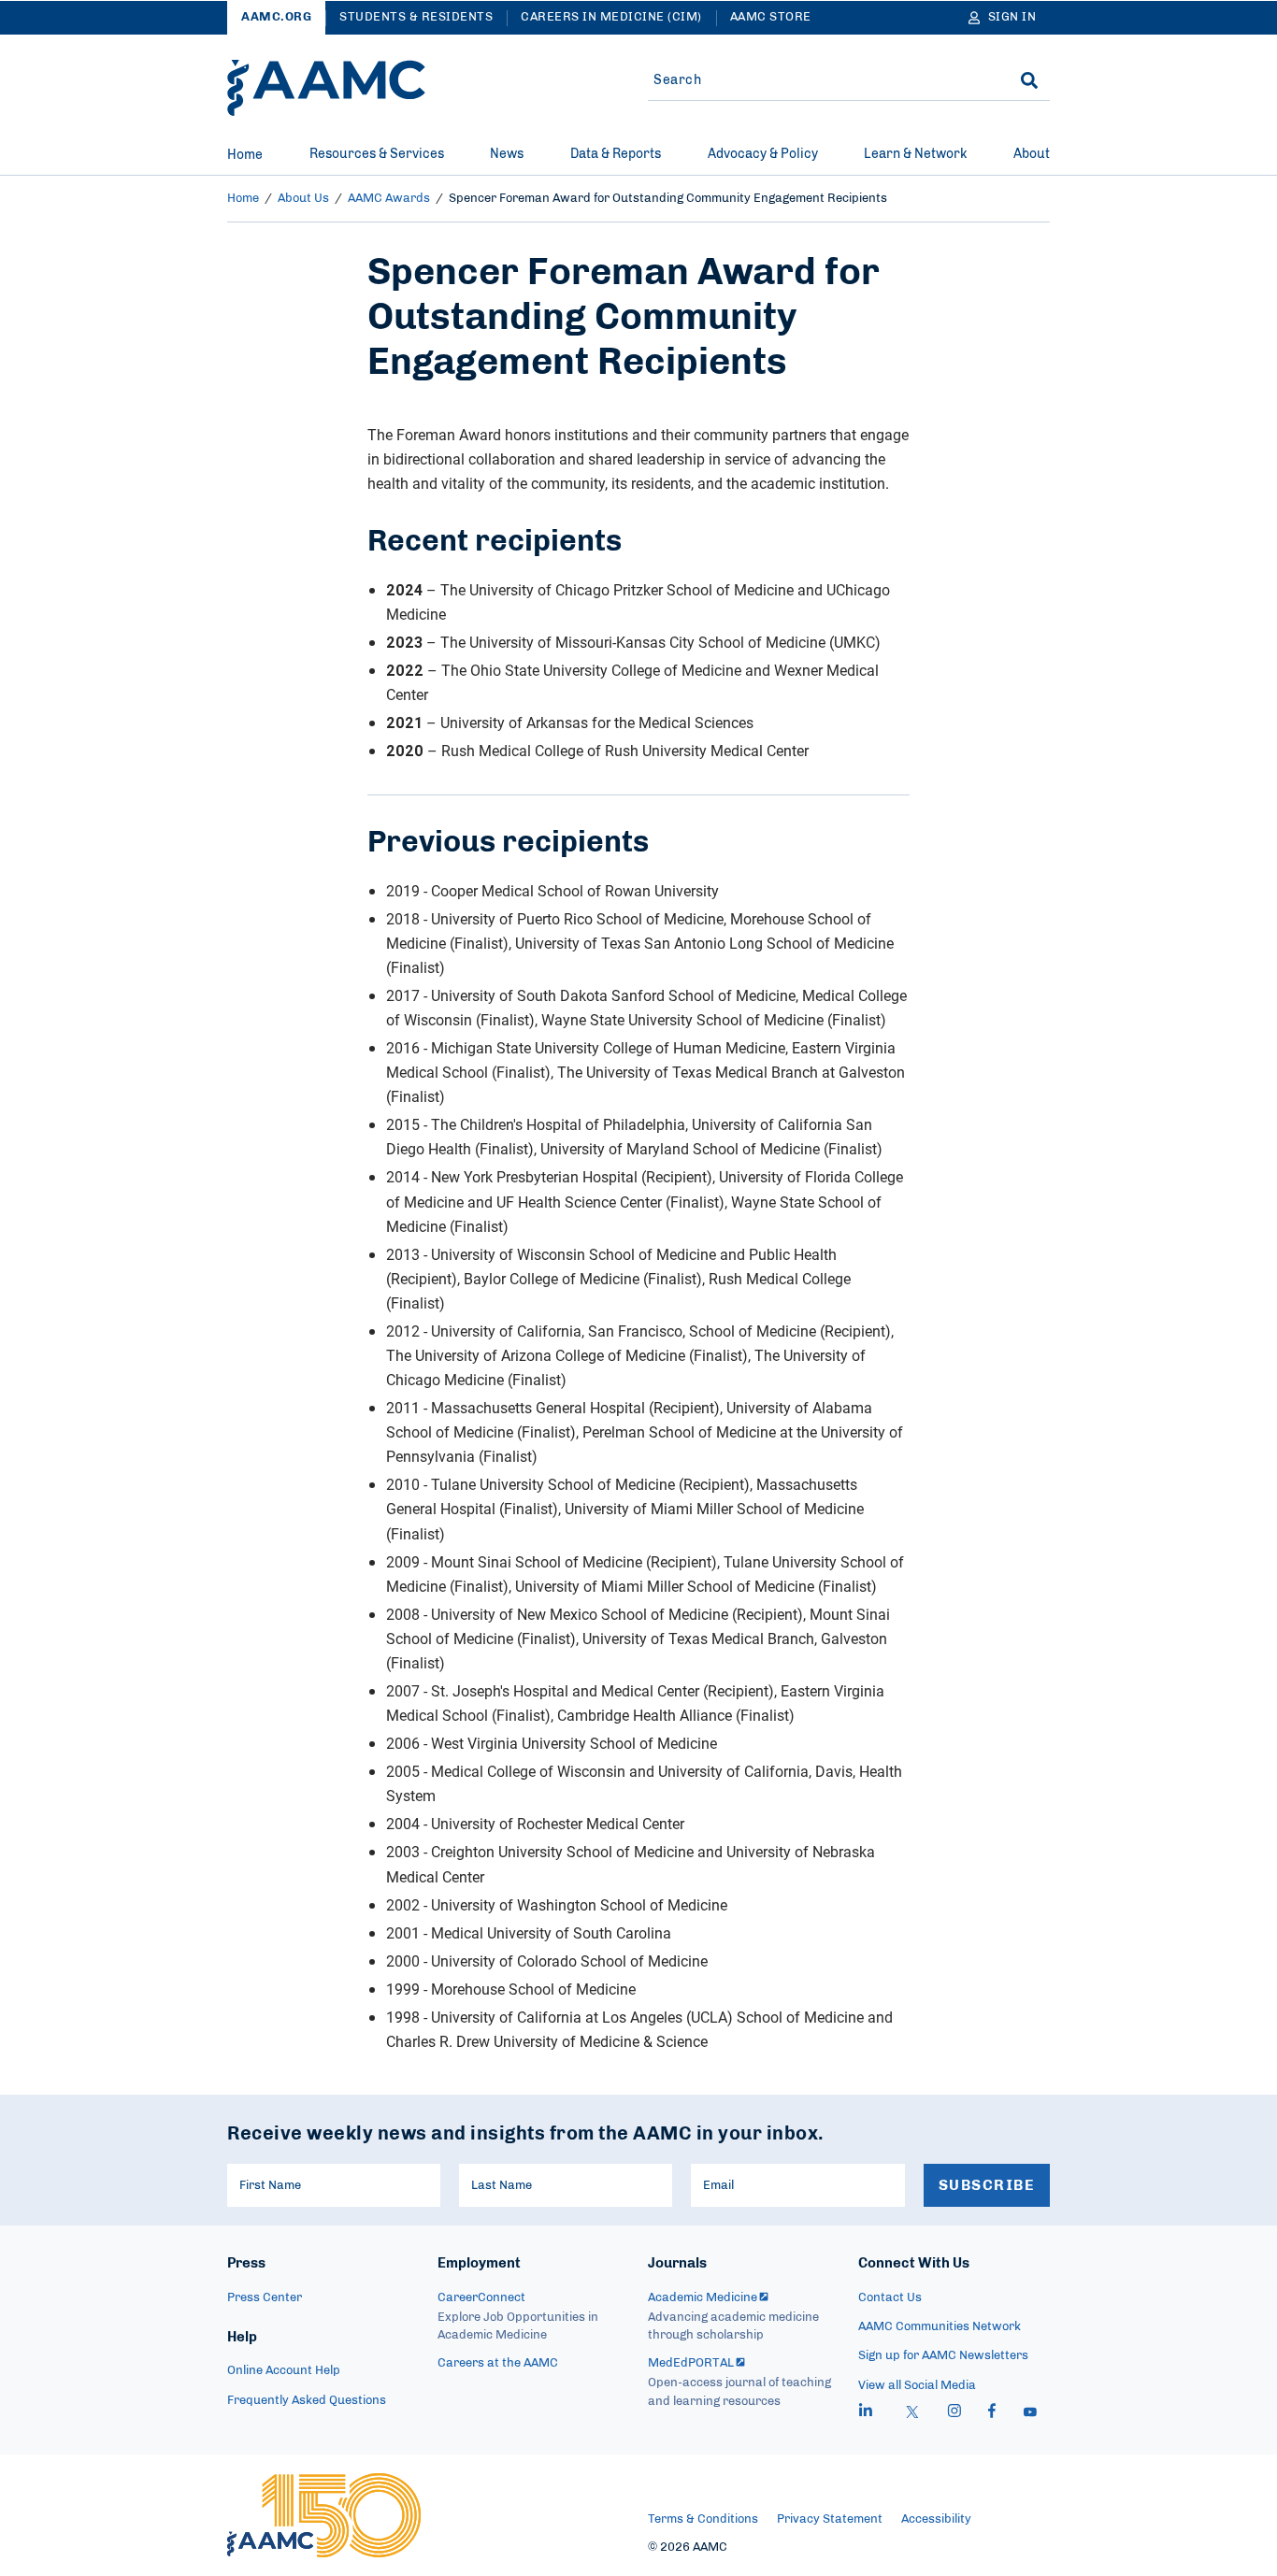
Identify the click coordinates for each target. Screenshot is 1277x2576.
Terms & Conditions (703, 2519)
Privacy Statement (830, 2519)
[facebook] (992, 2413)
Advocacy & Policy (763, 154)
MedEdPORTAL (691, 2363)
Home (245, 155)
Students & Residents (416, 17)
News (507, 154)
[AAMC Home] (326, 88)
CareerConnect (481, 2298)
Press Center (265, 2298)
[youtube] (1030, 2413)
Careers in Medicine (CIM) (611, 17)
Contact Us (890, 2298)
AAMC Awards (389, 199)
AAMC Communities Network (940, 2327)
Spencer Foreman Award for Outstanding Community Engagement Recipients (668, 199)
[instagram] (954, 2413)
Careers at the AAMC (498, 2363)
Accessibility (936, 2519)
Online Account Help (284, 2371)
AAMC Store (771, 17)
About (1032, 154)
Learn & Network (915, 154)
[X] (912, 2413)
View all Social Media (917, 2386)
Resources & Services (377, 154)
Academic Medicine (703, 2298)
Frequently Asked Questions (307, 2401)
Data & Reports (616, 154)
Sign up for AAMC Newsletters (943, 2356)
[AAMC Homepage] (324, 2515)
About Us (303, 199)
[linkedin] (866, 2413)
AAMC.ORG (276, 17)
